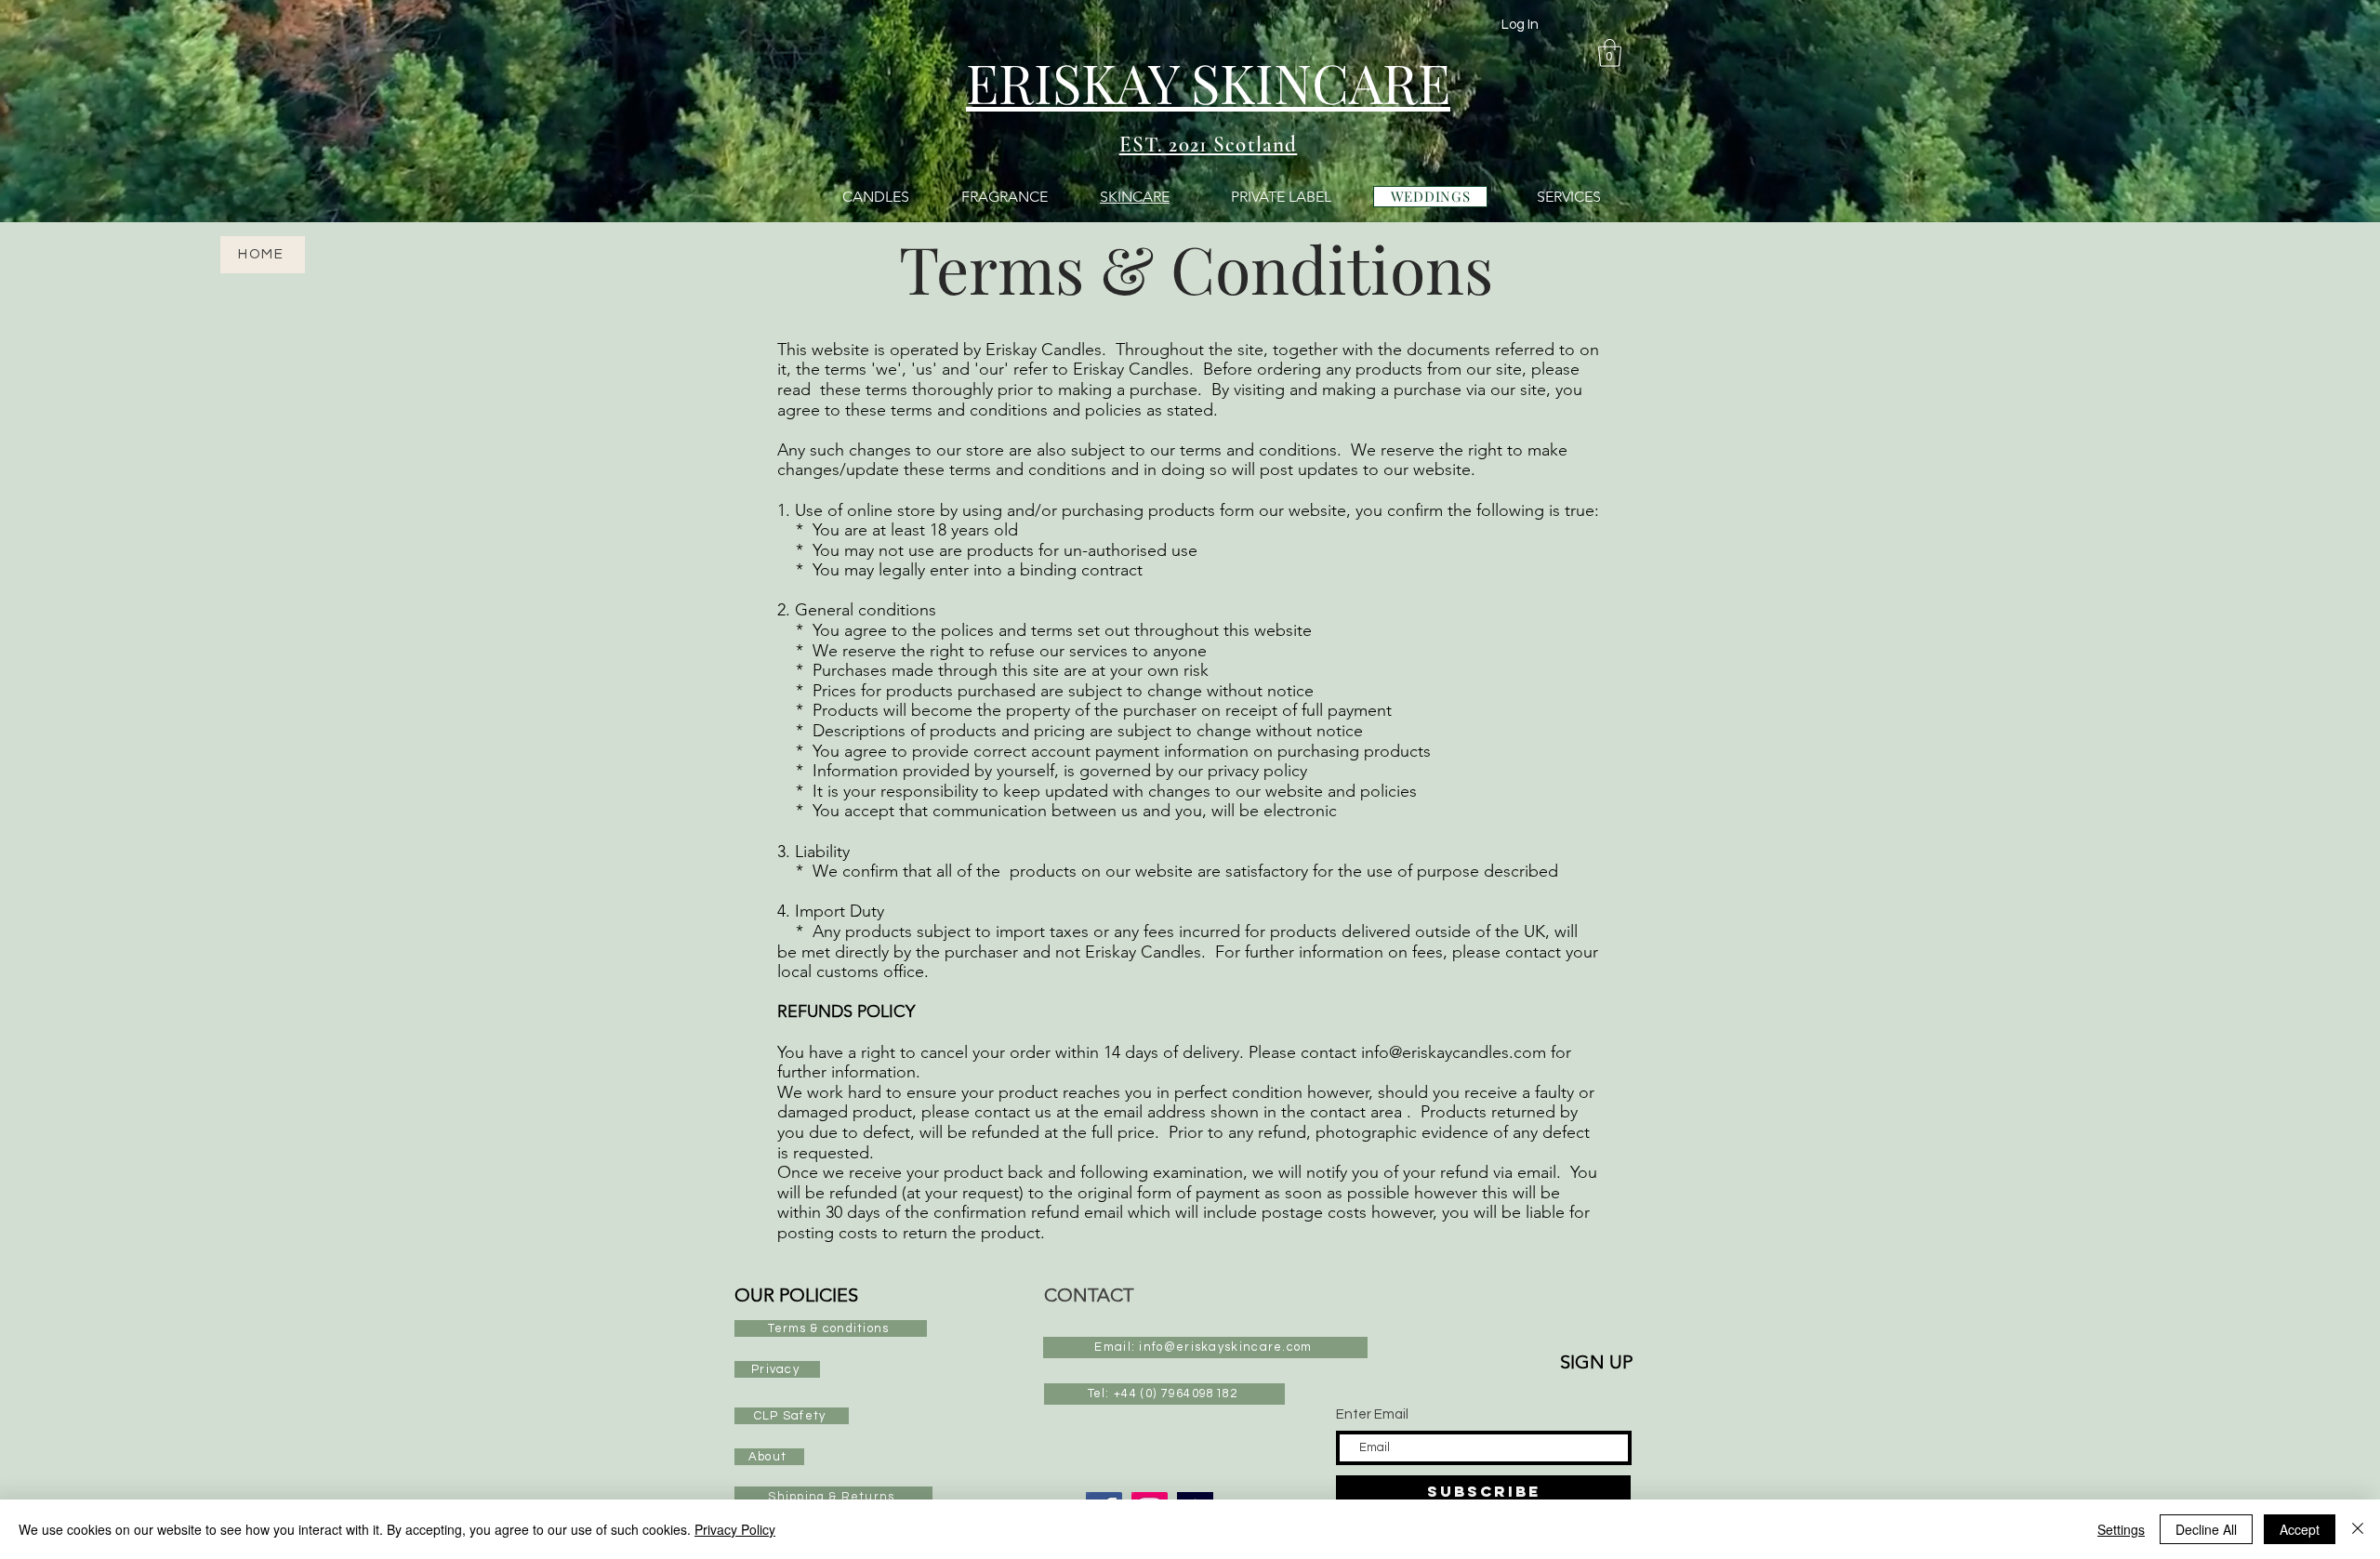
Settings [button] (2121, 1529)
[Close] (2358, 1529)
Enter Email (1372, 1414)
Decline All (2206, 1529)
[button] (1610, 53)
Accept (2300, 1529)
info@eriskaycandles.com (1454, 1052)
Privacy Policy (735, 1529)
